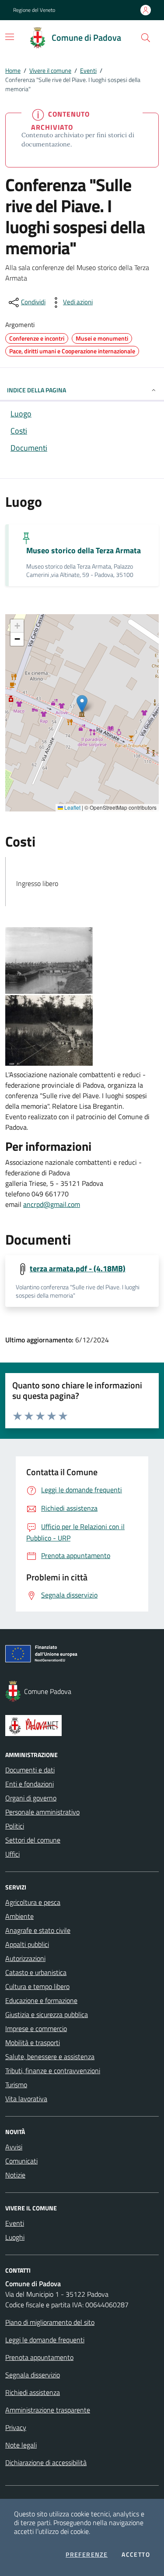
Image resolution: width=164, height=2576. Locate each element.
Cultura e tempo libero (37, 1986)
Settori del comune (33, 1840)
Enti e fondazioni (30, 1784)
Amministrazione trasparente (48, 2410)
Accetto (136, 2555)
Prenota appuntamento (39, 2357)
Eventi (88, 70)
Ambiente (19, 1916)
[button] (146, 38)
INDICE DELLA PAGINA (37, 390)
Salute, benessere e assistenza (50, 2057)
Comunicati (21, 2161)
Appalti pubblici (27, 1944)
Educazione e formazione (41, 2000)
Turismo (16, 2085)
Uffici (12, 1854)
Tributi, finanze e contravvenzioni (53, 2071)
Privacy (16, 2427)
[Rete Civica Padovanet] (82, 1726)
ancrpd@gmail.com (52, 1204)
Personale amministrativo (42, 1812)
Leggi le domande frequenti (45, 2340)
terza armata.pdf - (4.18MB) (78, 1268)
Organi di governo (31, 1798)
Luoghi (15, 2237)
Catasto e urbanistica (36, 1972)
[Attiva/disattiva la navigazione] (10, 37)
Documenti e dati (30, 1770)
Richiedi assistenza (33, 2392)
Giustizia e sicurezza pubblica (47, 2014)
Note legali (21, 2445)
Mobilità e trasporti (33, 2042)
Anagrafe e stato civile (38, 1930)
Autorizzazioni (25, 1958)
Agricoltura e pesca (33, 1902)
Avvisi (14, 2147)
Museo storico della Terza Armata (84, 550)
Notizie (15, 2175)
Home (13, 70)
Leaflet (72, 808)
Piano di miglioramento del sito (50, 2322)
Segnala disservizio (33, 2375)
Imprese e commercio (36, 2028)
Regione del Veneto (34, 10)
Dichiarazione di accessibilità (46, 2462)
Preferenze (87, 2555)
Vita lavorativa (26, 2099)
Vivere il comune (50, 70)
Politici (15, 1826)
